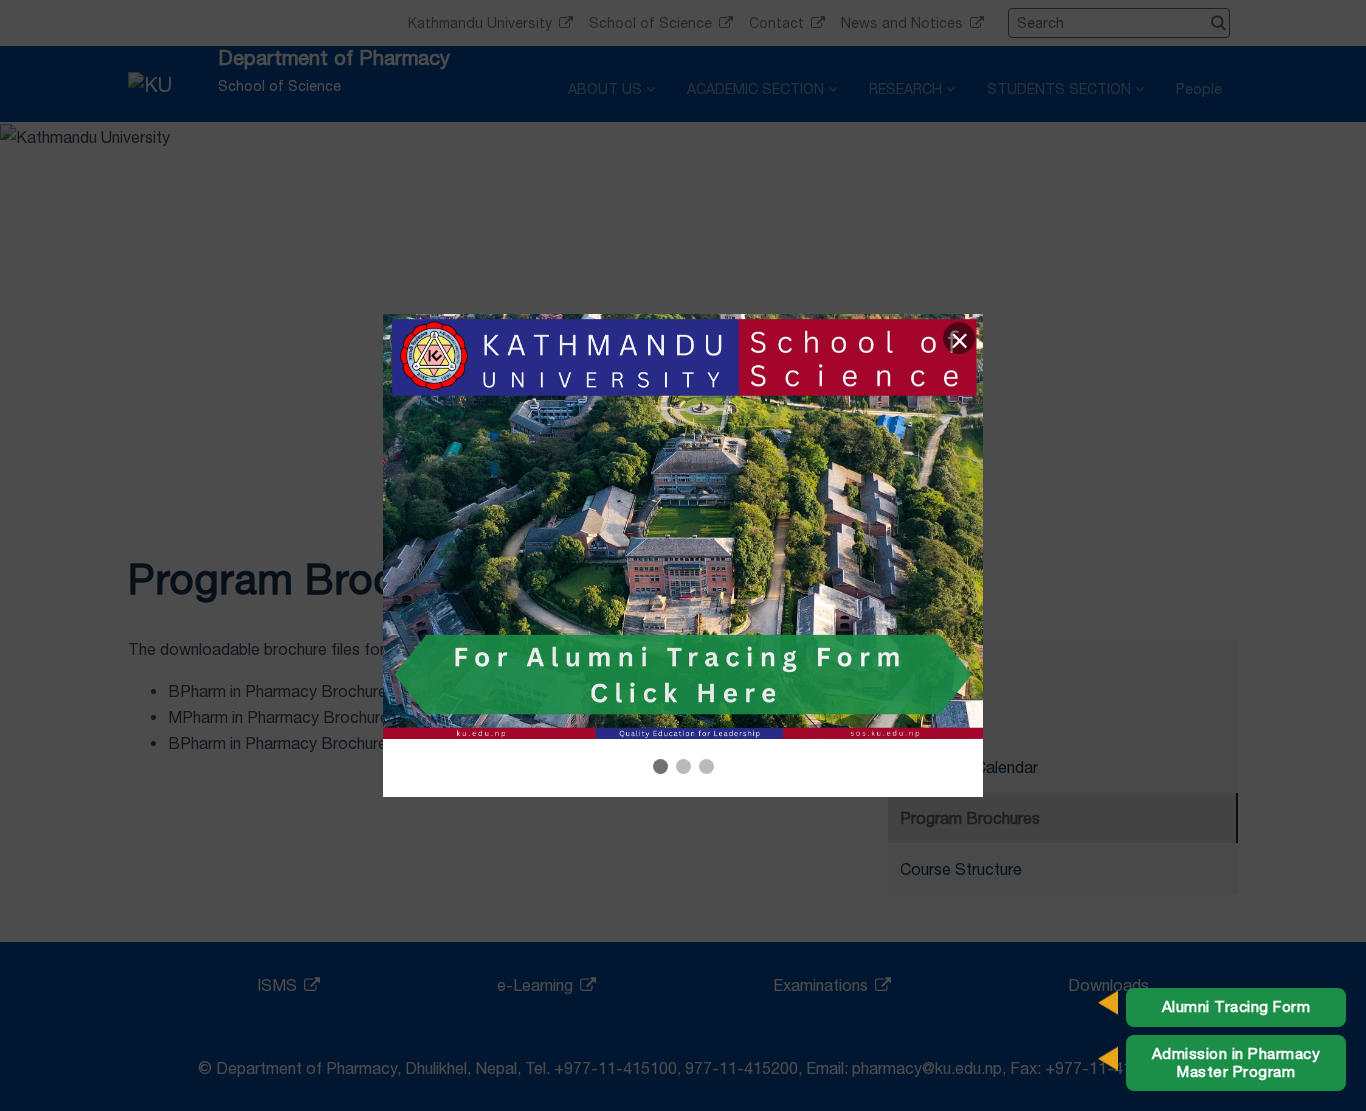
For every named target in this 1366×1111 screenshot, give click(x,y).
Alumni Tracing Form (1236, 1006)
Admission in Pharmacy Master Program (1236, 1062)
